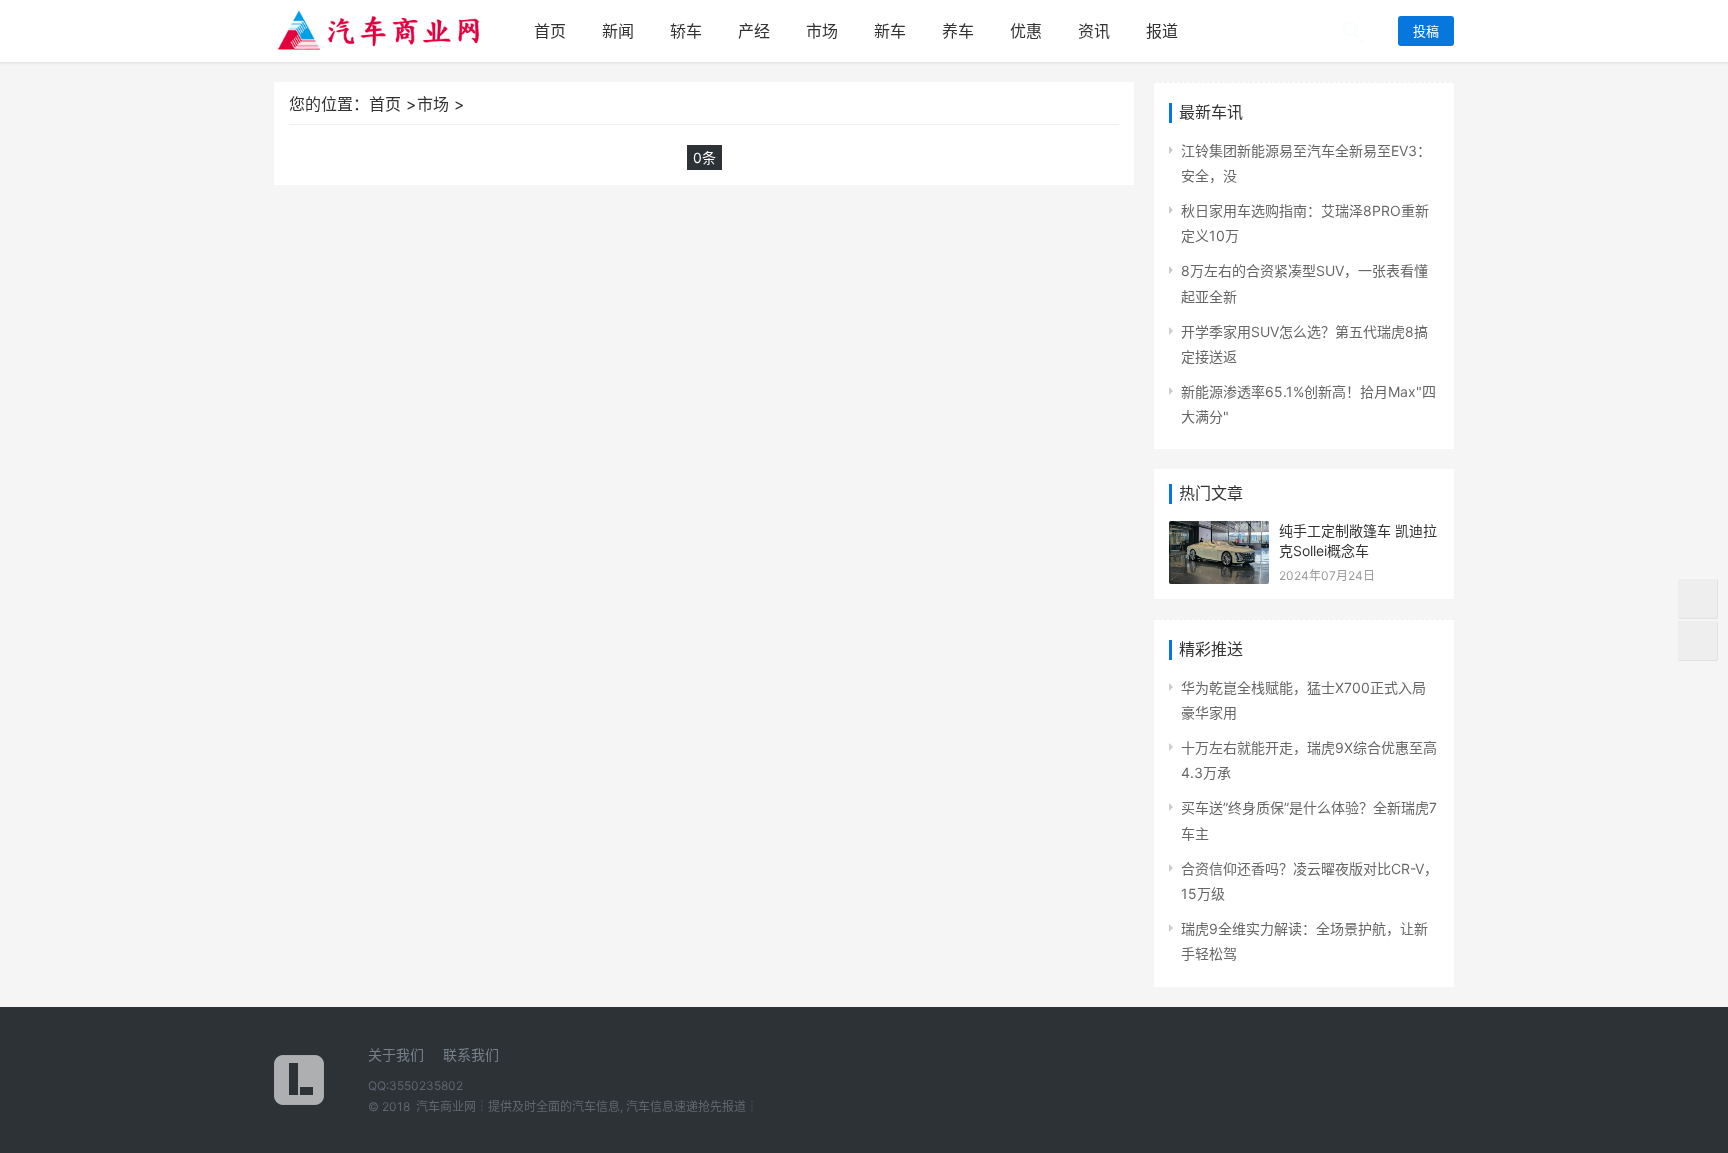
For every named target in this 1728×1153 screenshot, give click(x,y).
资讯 (1094, 31)
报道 (1162, 31)
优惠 (1026, 31)
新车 (890, 31)
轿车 (686, 31)
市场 (822, 31)
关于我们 (396, 1054)
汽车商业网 (446, 1106)
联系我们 (471, 1054)
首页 (550, 31)
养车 (958, 31)
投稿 (1426, 31)
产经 (754, 31)
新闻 (618, 31)
